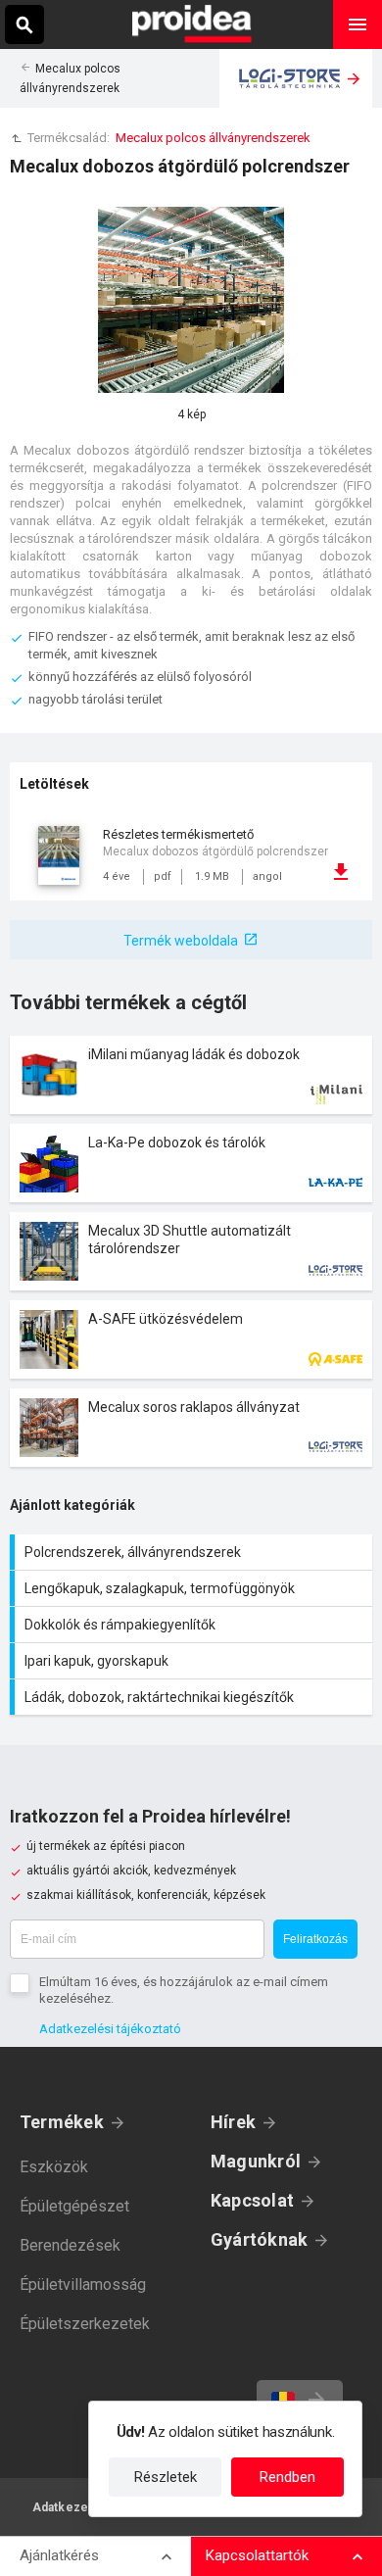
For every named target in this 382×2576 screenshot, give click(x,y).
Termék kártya (191, 1075)
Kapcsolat (252, 2200)
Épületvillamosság (83, 2284)
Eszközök (54, 2167)
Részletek (166, 2477)
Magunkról (256, 2161)
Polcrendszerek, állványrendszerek (193, 1552)
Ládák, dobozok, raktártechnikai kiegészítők (193, 1697)
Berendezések (70, 2245)
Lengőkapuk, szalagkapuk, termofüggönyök (193, 1588)
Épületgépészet (74, 2206)
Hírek (233, 2122)
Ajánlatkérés (59, 2555)
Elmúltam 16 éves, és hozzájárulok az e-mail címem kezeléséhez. (184, 1990)
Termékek (62, 2122)
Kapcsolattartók (257, 2555)
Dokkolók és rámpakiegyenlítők (193, 1625)
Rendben (287, 2477)
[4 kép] (191, 300)
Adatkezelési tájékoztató (110, 2029)
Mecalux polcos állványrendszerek (213, 138)
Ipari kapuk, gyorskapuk (193, 1661)
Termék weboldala (181, 941)
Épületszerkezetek (85, 2324)
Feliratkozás (315, 1939)
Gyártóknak (259, 2239)
